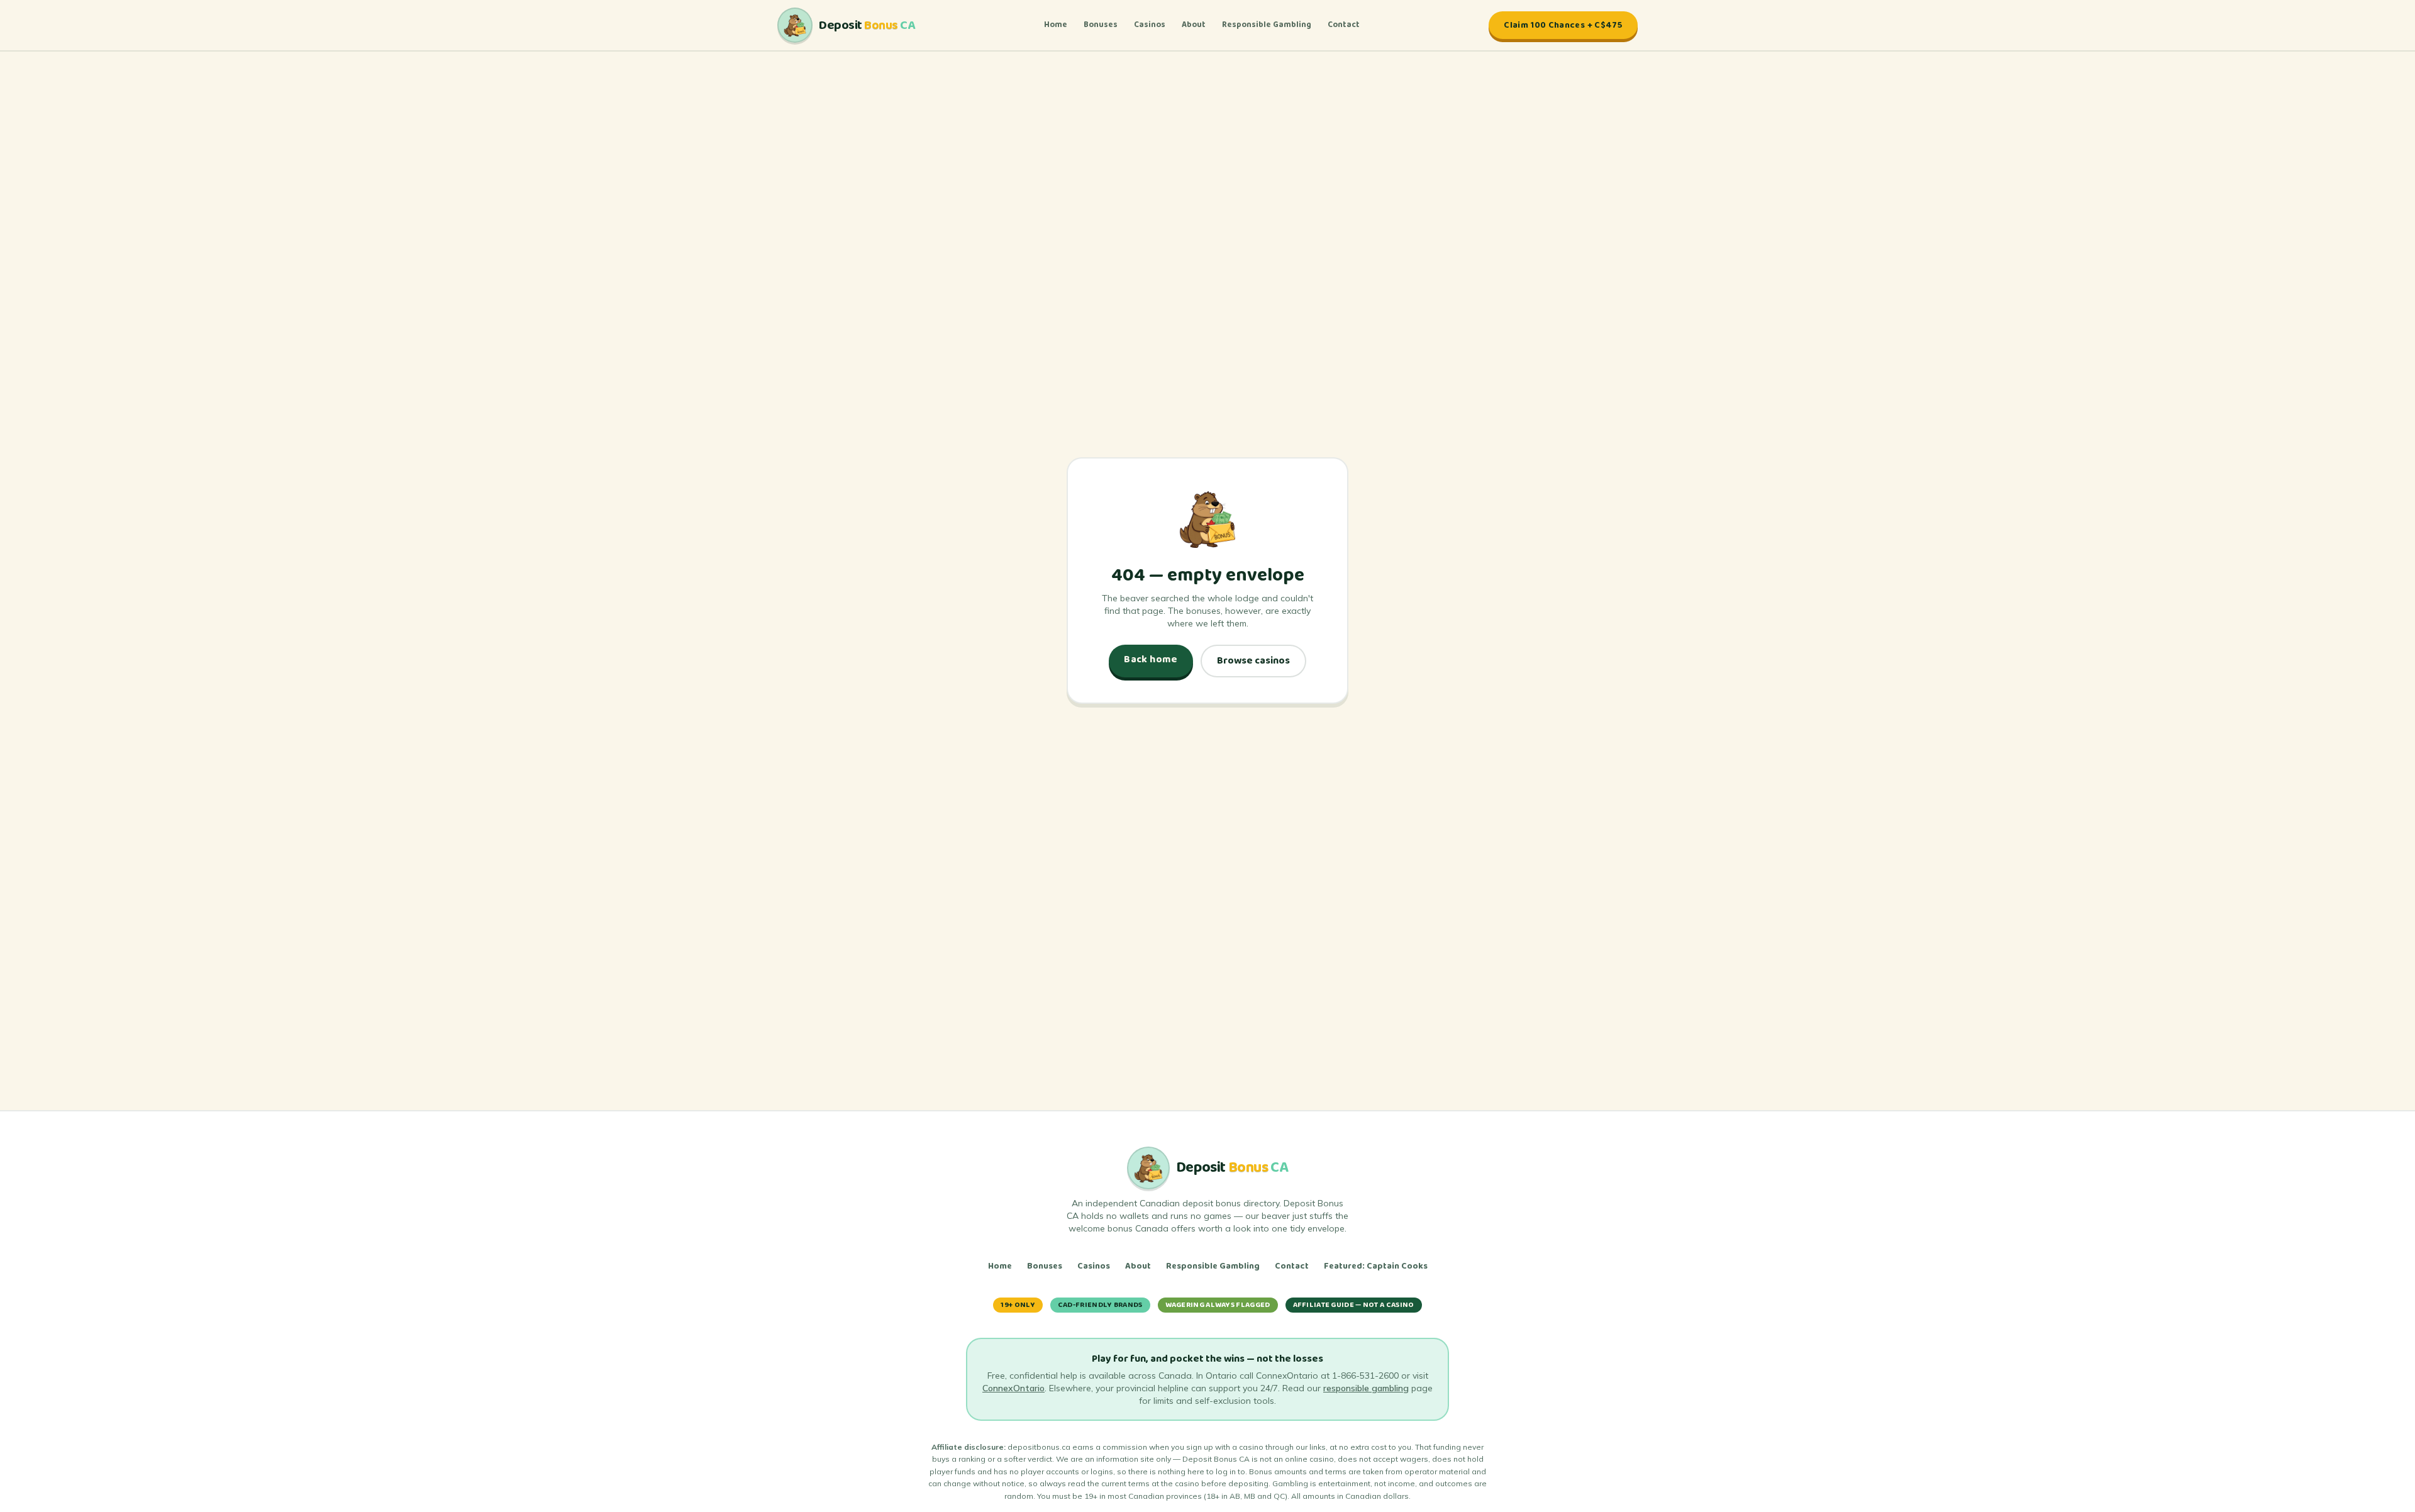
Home (1056, 25)
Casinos (1150, 25)
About (1194, 25)
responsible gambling (1366, 1388)
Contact (1344, 25)
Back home (1151, 659)
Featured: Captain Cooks (1376, 1266)
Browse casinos (1253, 661)
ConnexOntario (1013, 1388)
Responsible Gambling (1267, 25)
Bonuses (1101, 25)
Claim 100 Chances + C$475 (1563, 25)
